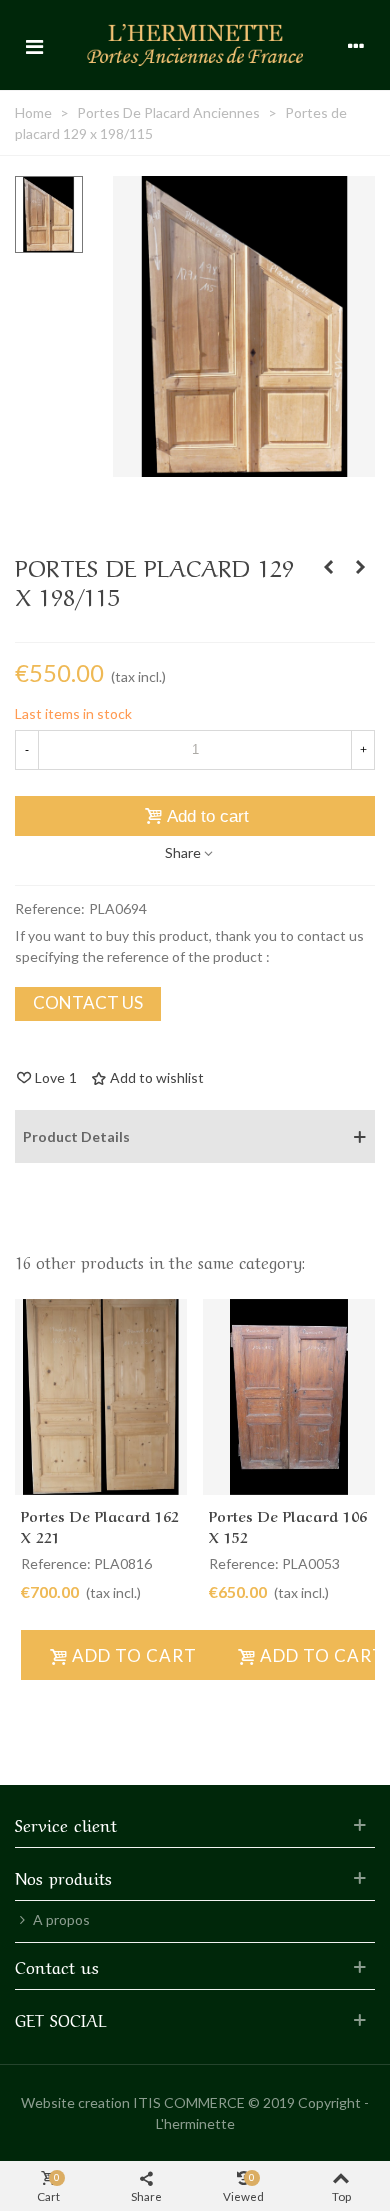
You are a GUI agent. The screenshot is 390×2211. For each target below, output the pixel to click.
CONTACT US (88, 1002)
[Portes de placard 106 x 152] (289, 1397)
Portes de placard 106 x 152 (288, 1525)
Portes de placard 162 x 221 (100, 1525)
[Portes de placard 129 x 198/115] (244, 466)
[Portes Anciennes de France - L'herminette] (195, 44)
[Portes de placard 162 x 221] (101, 1397)
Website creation (75, 2102)
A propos (61, 1919)
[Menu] (34, 45)
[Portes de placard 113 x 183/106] (328, 567)
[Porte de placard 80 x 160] (360, 567)
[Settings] (356, 45)
